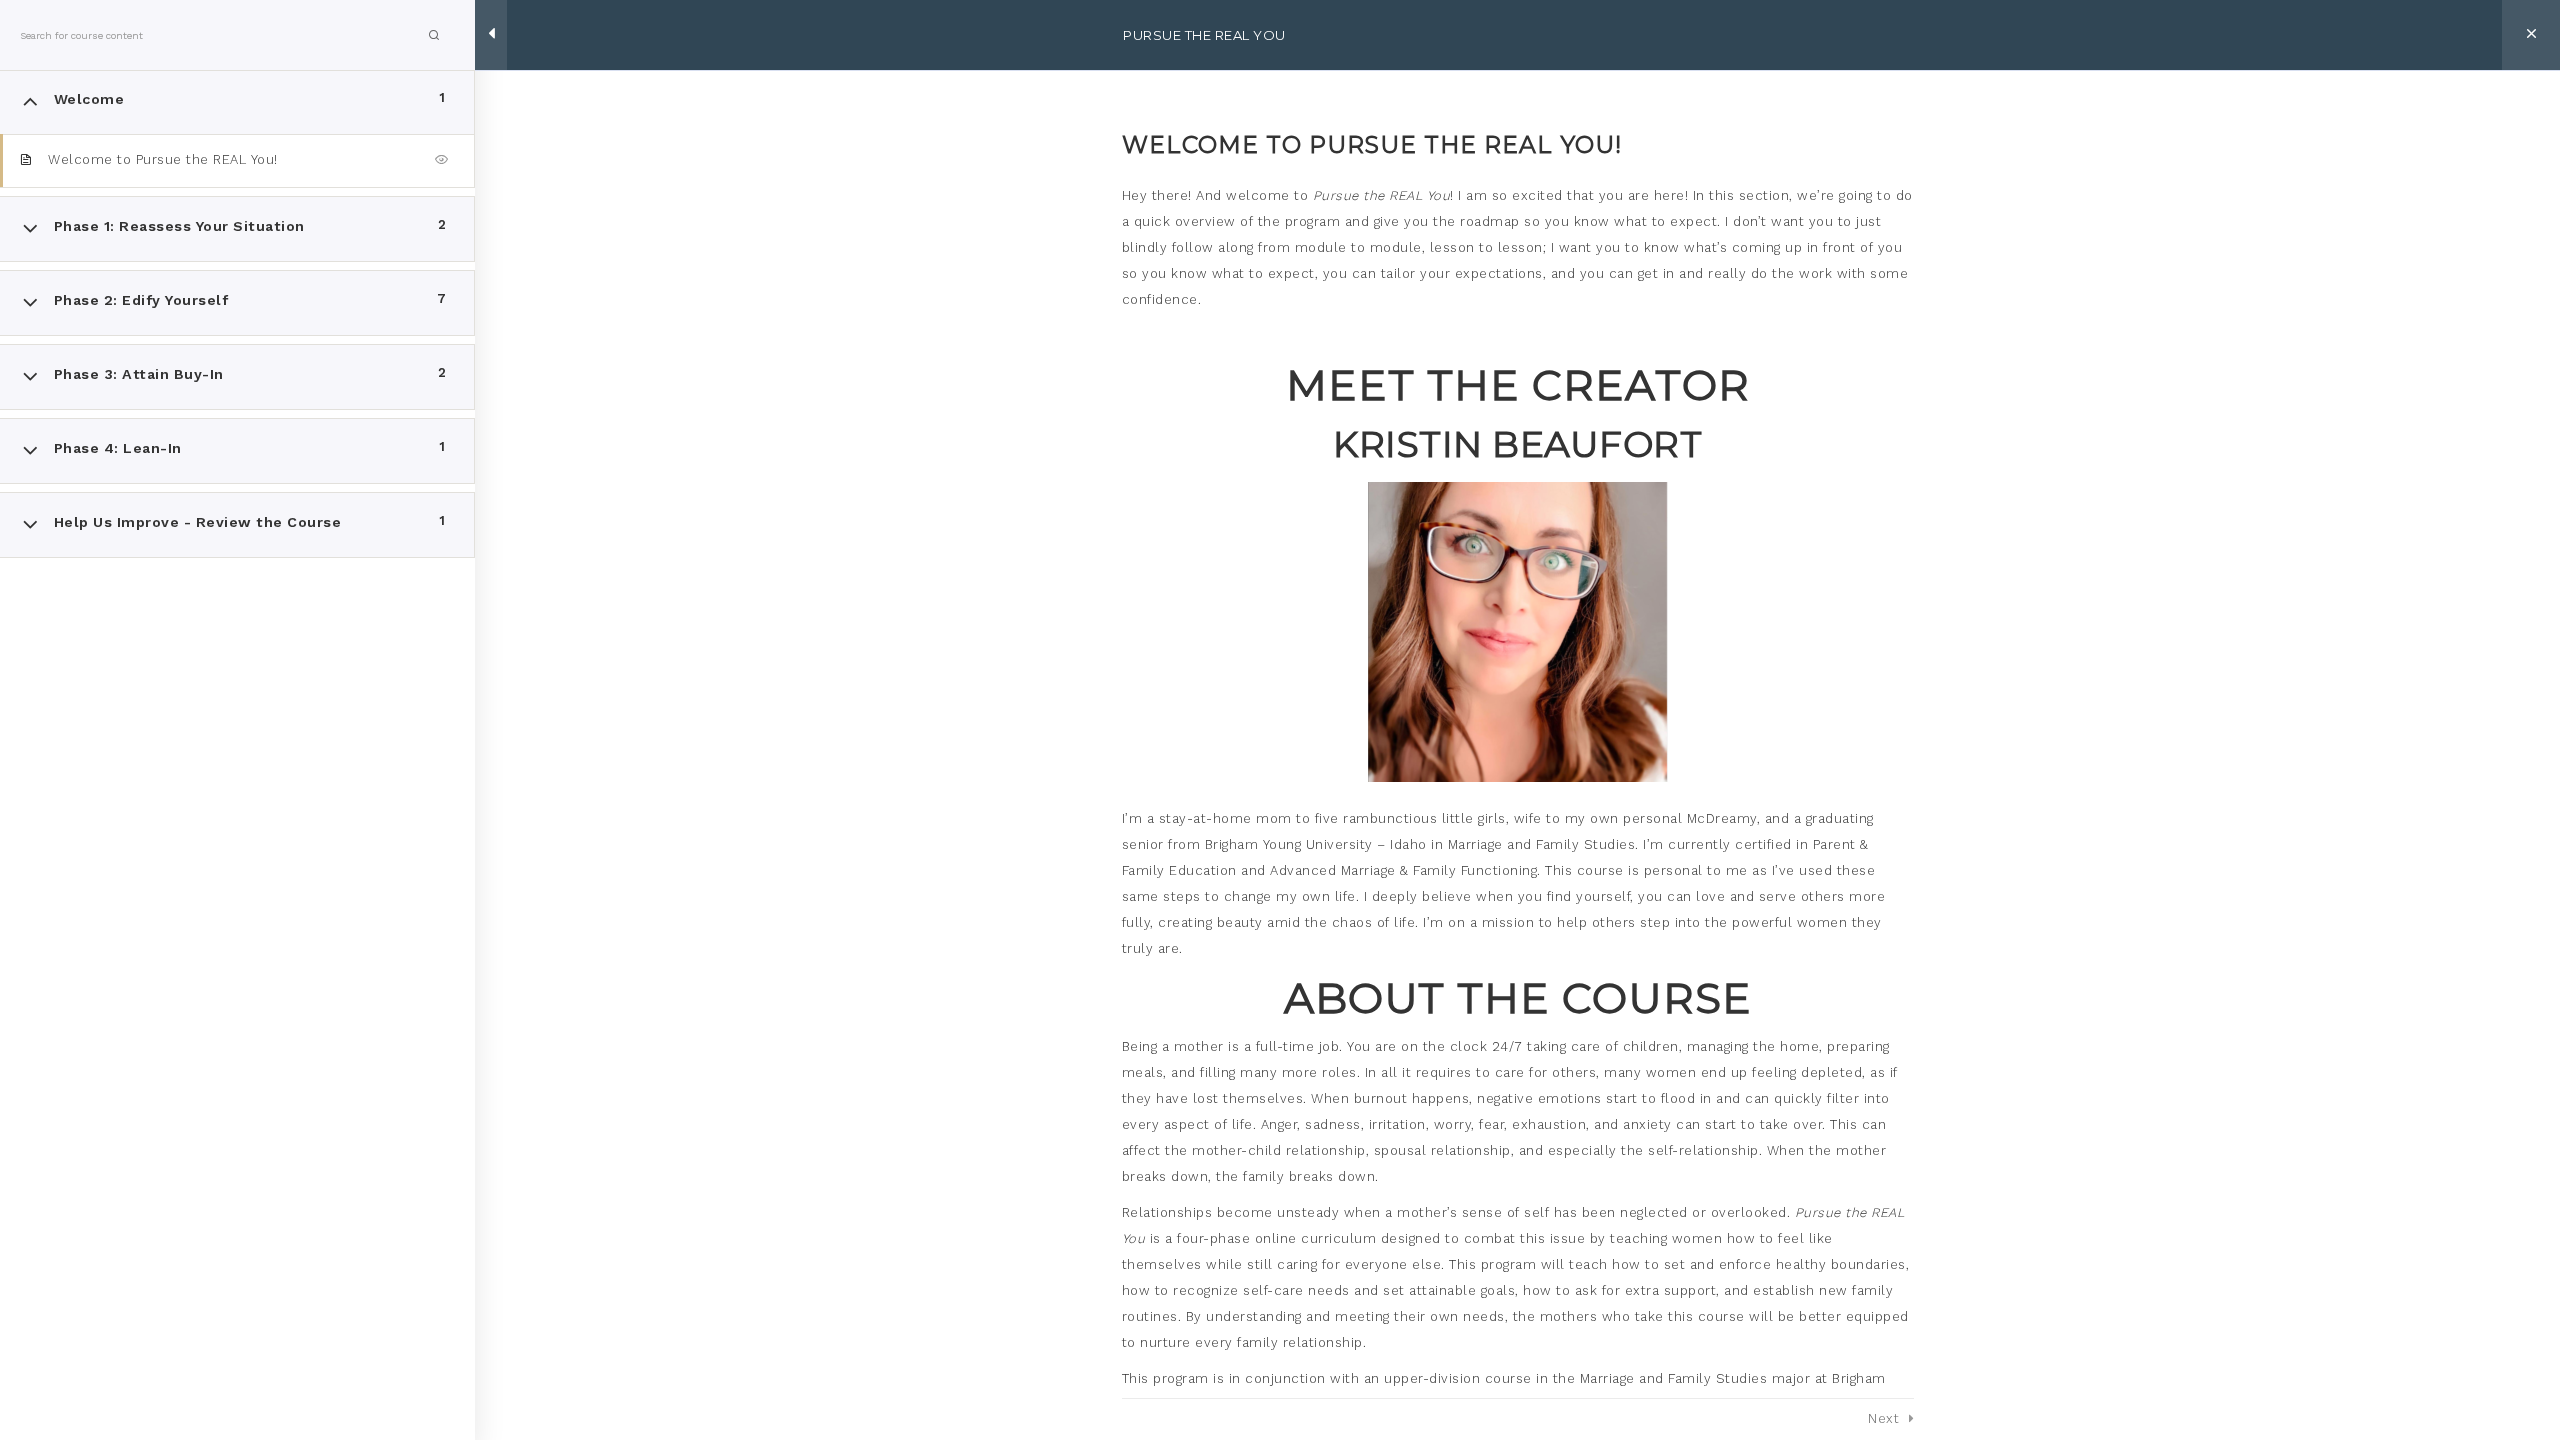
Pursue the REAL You (1204, 35)
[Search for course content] (435, 35)
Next (1883, 1418)
